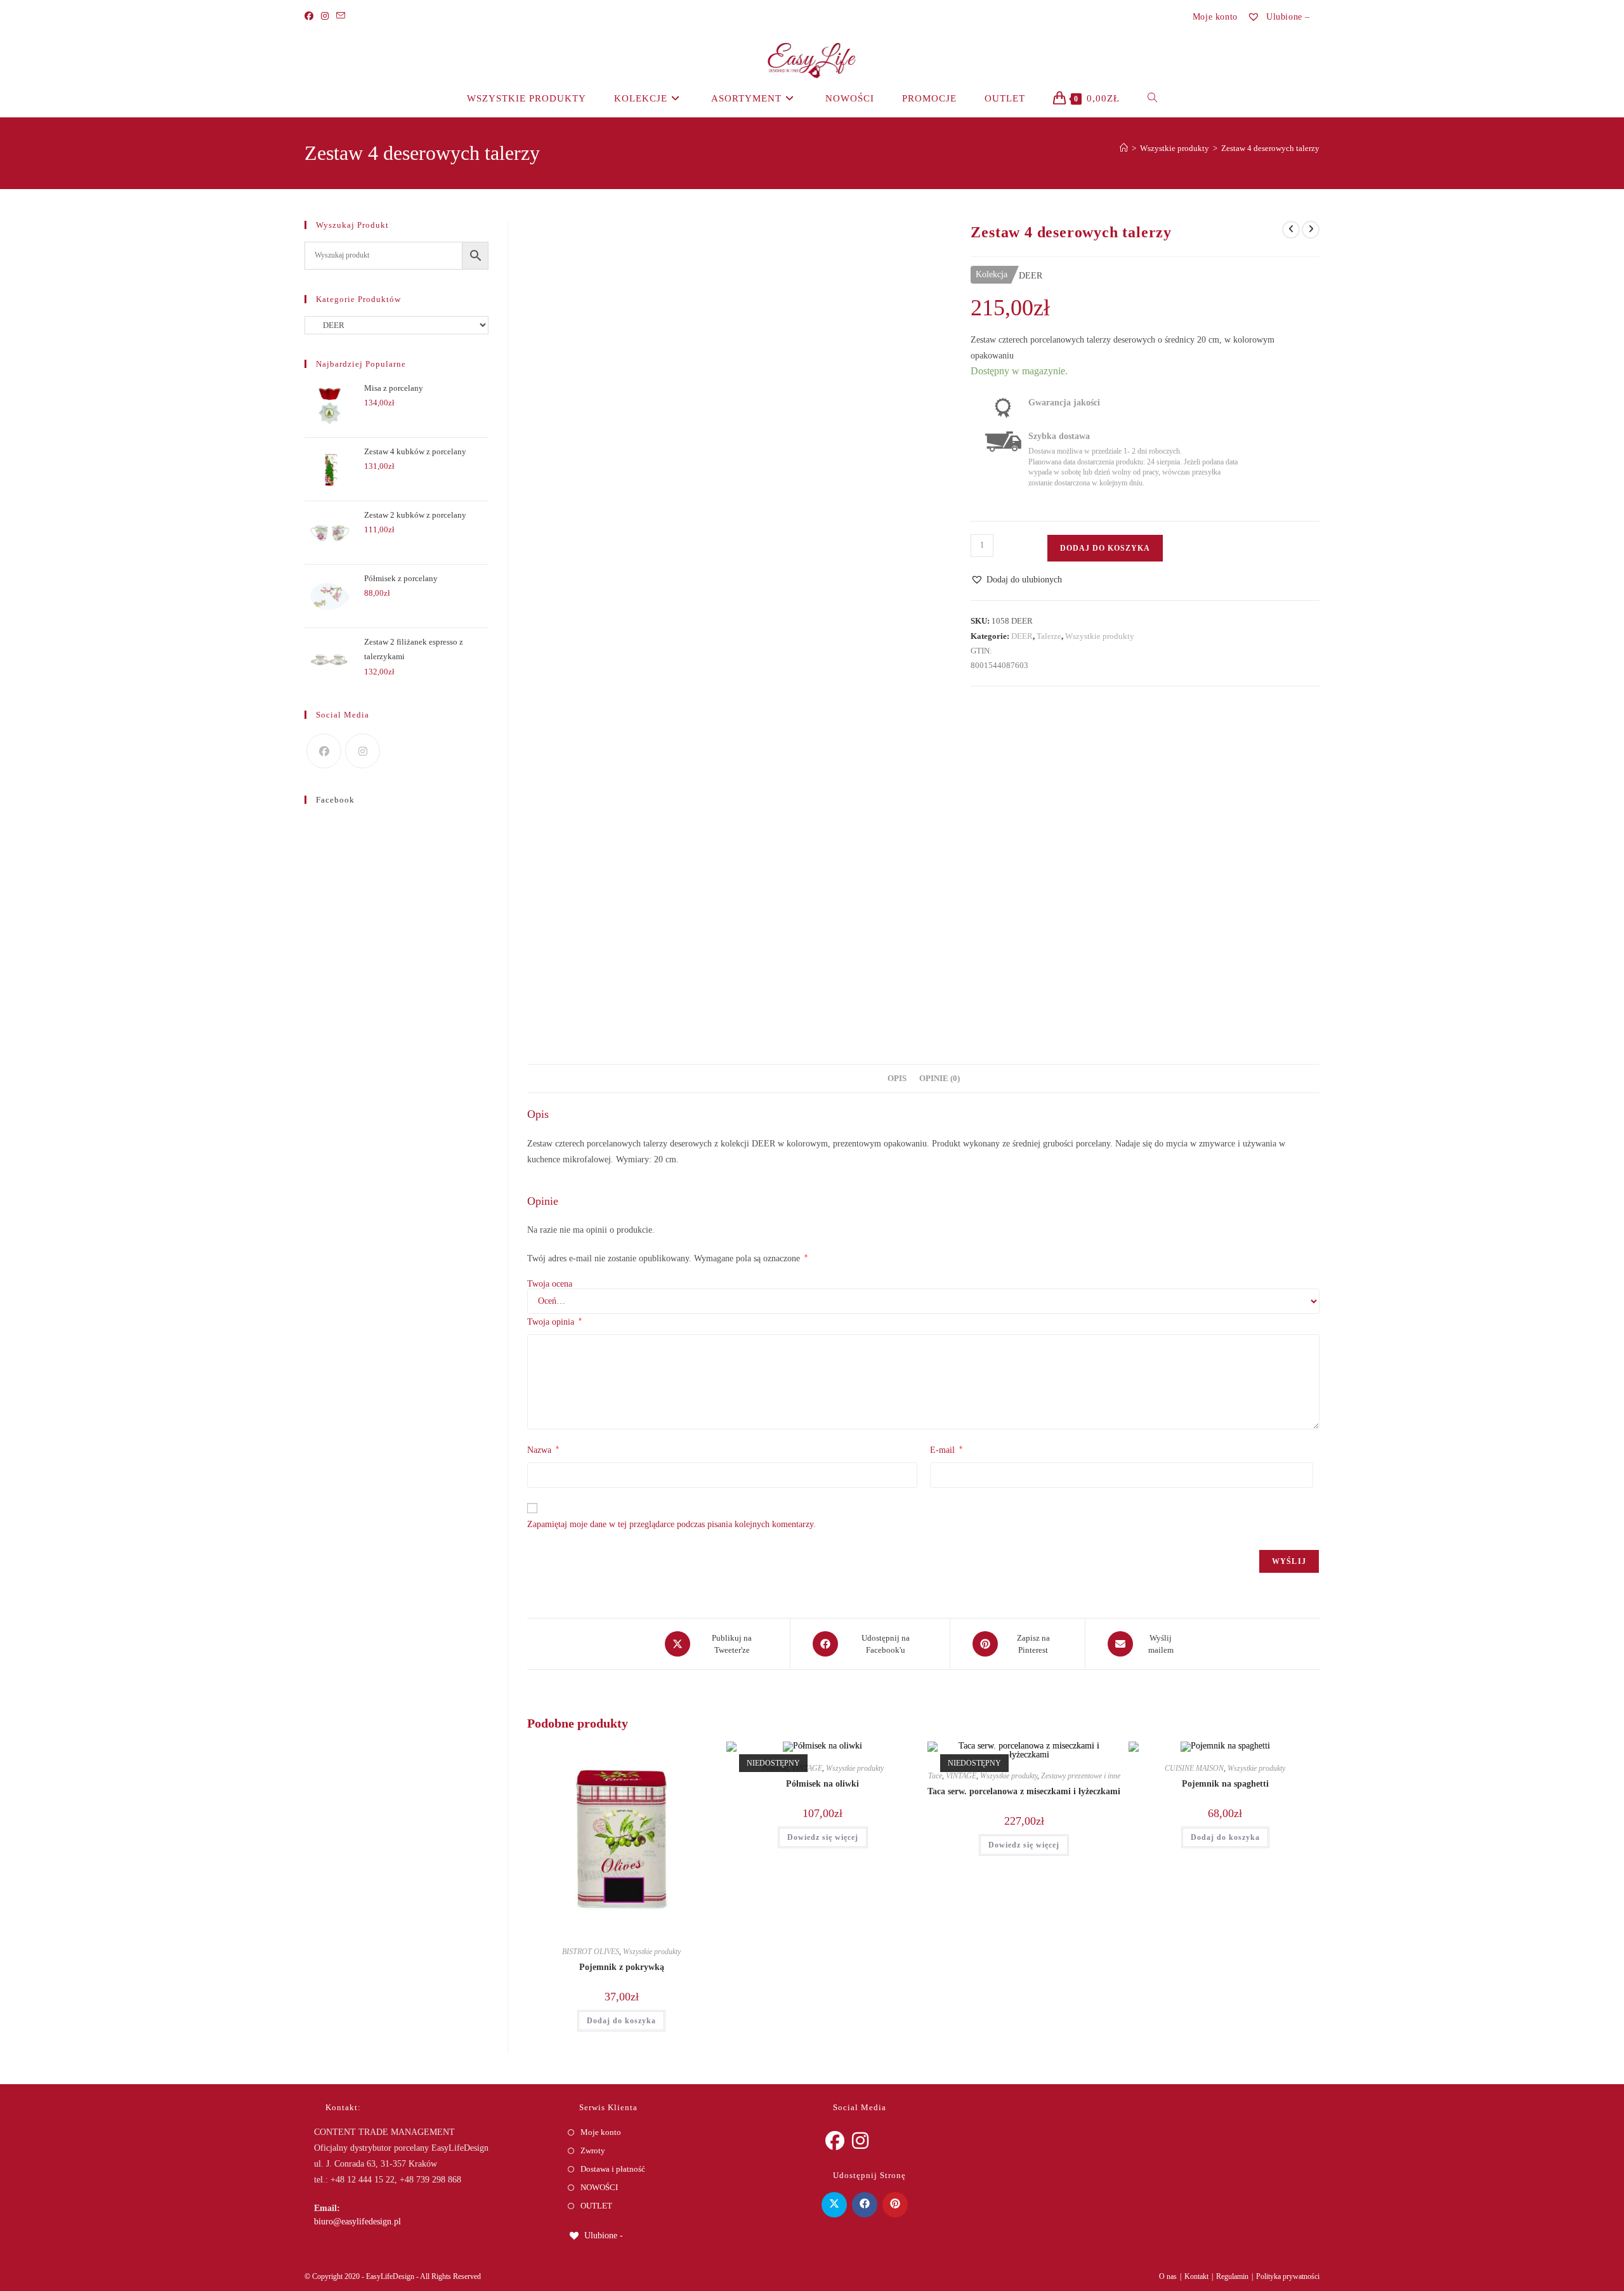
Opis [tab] (897, 1079)
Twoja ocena (550, 1284)
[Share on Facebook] (865, 2205)
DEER (1022, 636)
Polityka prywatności (1288, 2276)
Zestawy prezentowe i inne (1081, 1776)
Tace (935, 1776)
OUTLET (596, 2206)
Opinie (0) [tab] (940, 1079)
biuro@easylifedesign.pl (357, 2222)
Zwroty (593, 2150)
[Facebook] (311, 16)
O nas (1168, 2276)
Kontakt (1196, 2276)
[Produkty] (1311, 230)
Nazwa (543, 1450)
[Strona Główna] (1124, 148)
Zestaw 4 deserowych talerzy (1270, 148)
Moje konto (1215, 17)
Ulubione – (1287, 17)
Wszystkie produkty (1100, 636)
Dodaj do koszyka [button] (621, 2021)
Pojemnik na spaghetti (1225, 1784)
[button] (1016, 580)
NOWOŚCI (599, 2187)
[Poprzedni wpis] (1291, 230)
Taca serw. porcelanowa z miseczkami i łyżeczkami (1024, 1791)
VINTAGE (961, 1776)
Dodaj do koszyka (1105, 548)
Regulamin (1232, 2276)
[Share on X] (834, 2205)
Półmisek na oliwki (822, 1784)
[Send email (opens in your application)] (341, 16)
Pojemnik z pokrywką (622, 1967)
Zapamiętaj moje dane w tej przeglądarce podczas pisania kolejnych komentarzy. (671, 1524)
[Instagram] (325, 16)
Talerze (1049, 636)
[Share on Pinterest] (895, 2205)
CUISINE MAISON (1194, 1768)
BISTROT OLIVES (591, 1952)
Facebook (335, 800)
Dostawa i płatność (613, 2169)
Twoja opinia (554, 1322)
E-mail (946, 1450)
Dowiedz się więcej (823, 1837)
